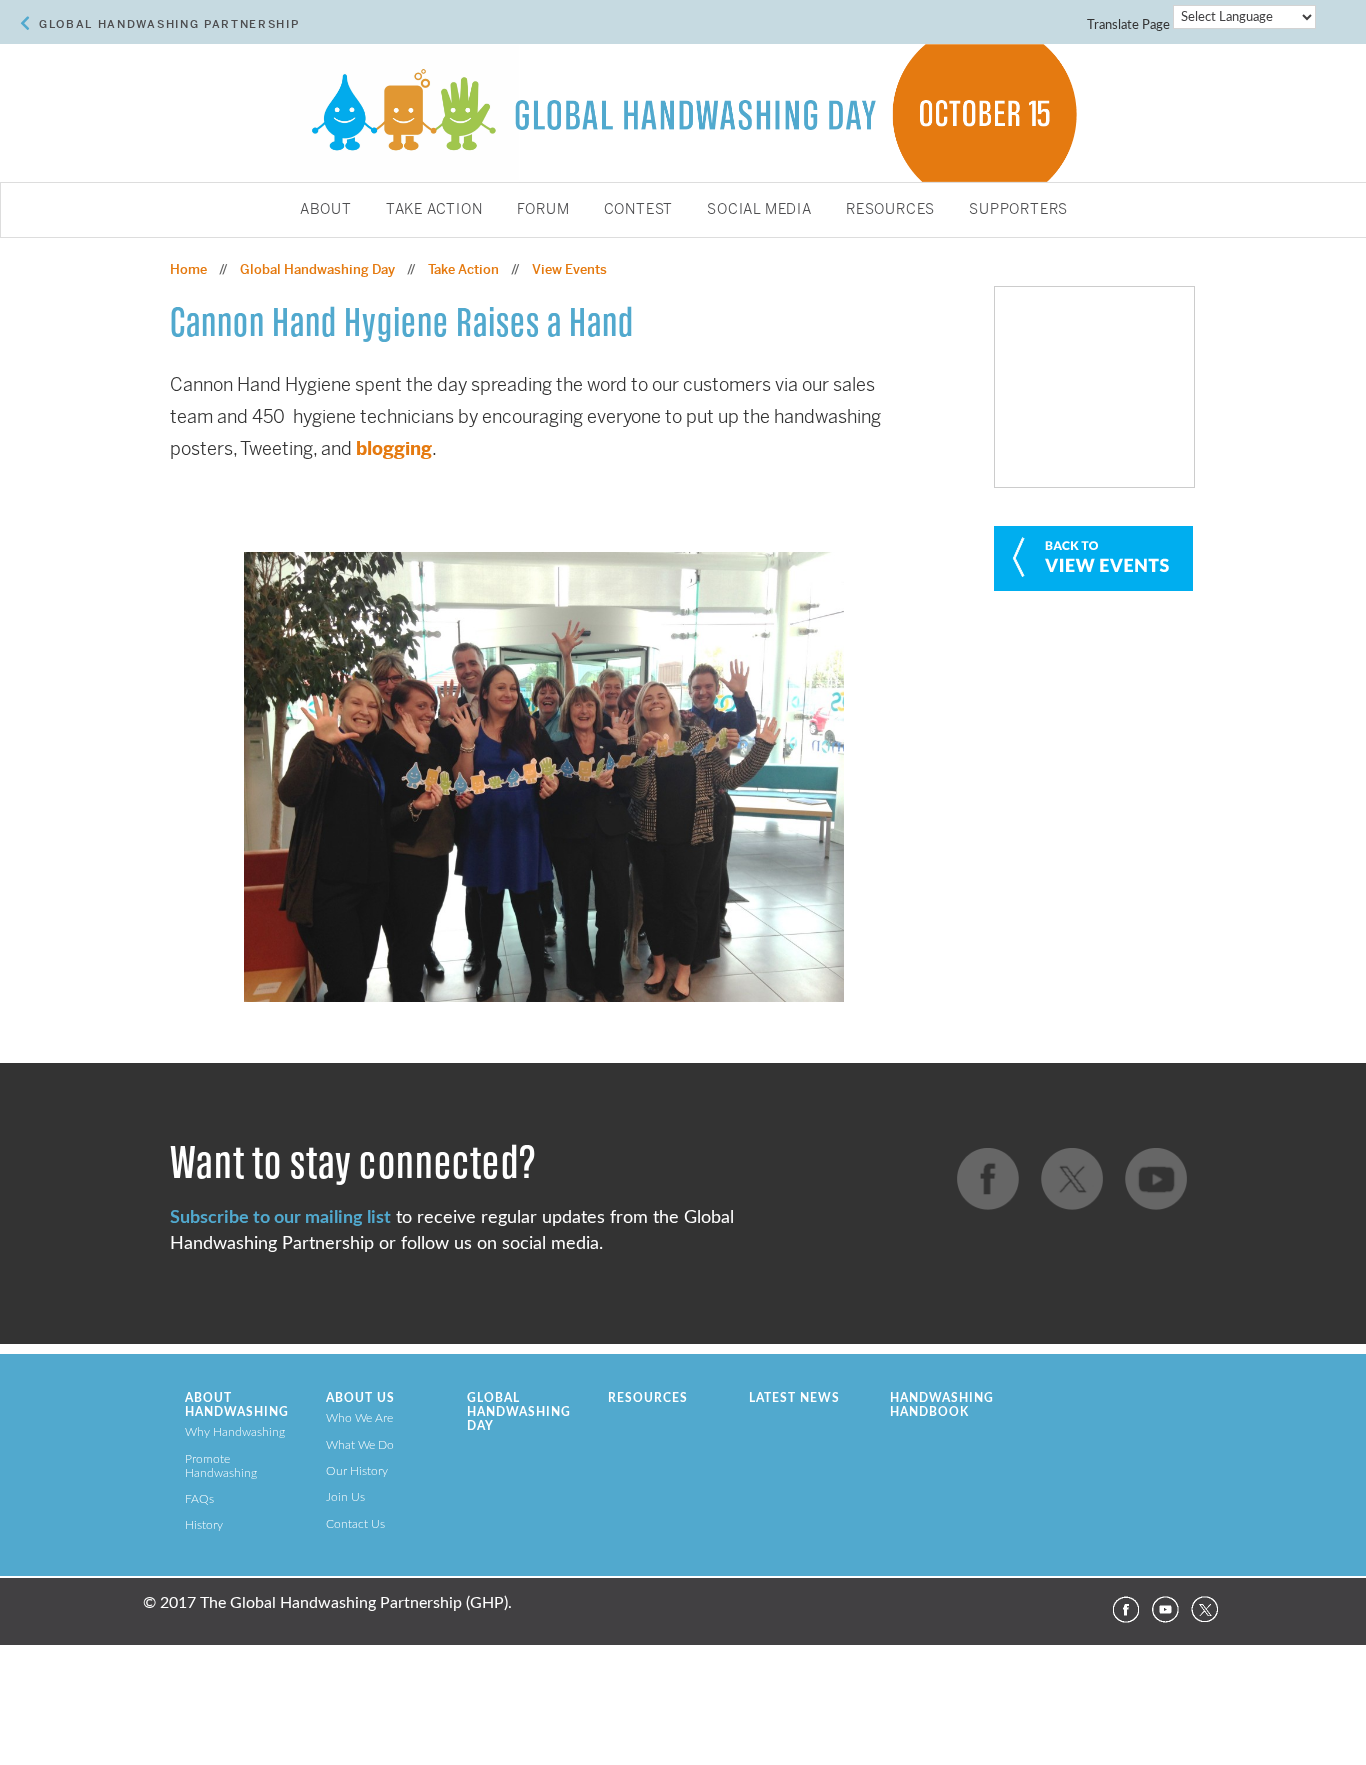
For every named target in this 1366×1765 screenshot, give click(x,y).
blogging (394, 448)
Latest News (794, 1398)
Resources (890, 210)
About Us (360, 1398)
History (204, 1525)
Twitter (1205, 1610)
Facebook (1125, 1610)
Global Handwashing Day (317, 269)
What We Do (360, 1445)
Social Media (759, 210)
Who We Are (359, 1418)
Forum (543, 210)
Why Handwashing (235, 1432)
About (326, 210)
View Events (569, 269)
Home (188, 269)
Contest (639, 210)
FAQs (199, 1499)
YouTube (1165, 1610)
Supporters (1018, 210)
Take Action (434, 210)
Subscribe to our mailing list (280, 1217)
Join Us (345, 1497)
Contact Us (355, 1524)
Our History (357, 1471)
